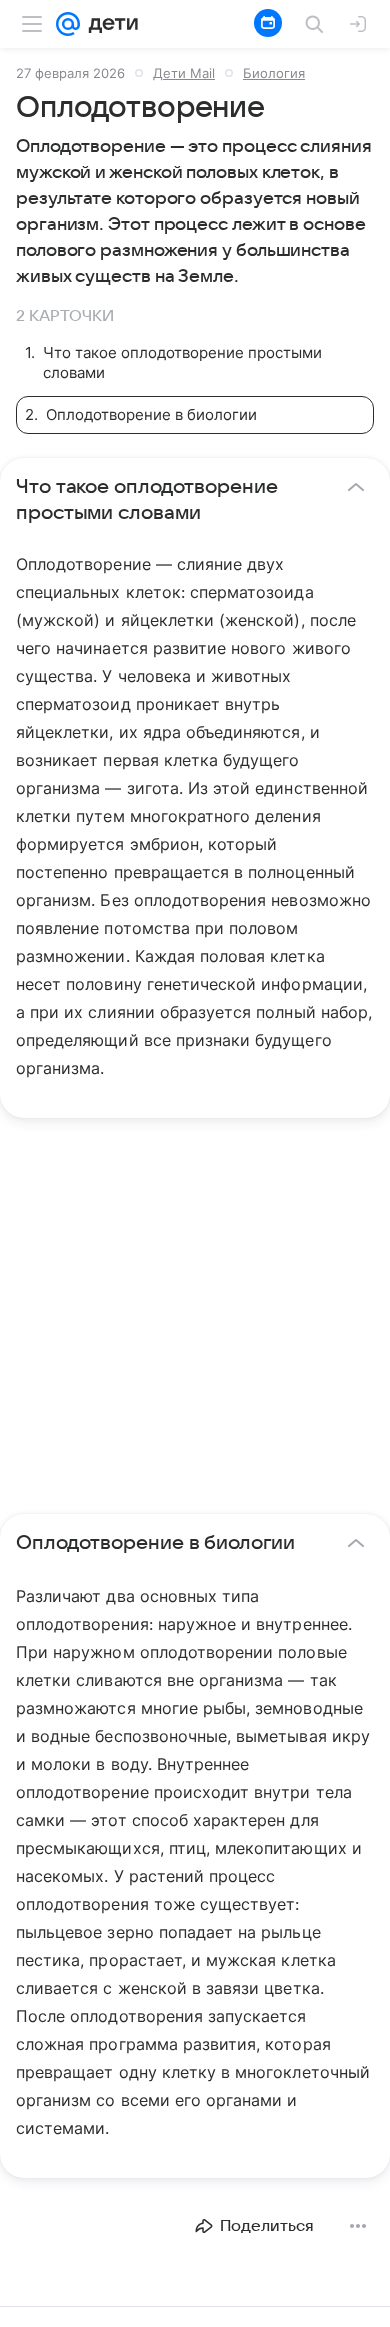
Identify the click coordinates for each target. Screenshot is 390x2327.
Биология (274, 73)
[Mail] (68, 24)
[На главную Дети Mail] (109, 24)
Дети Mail (184, 73)
